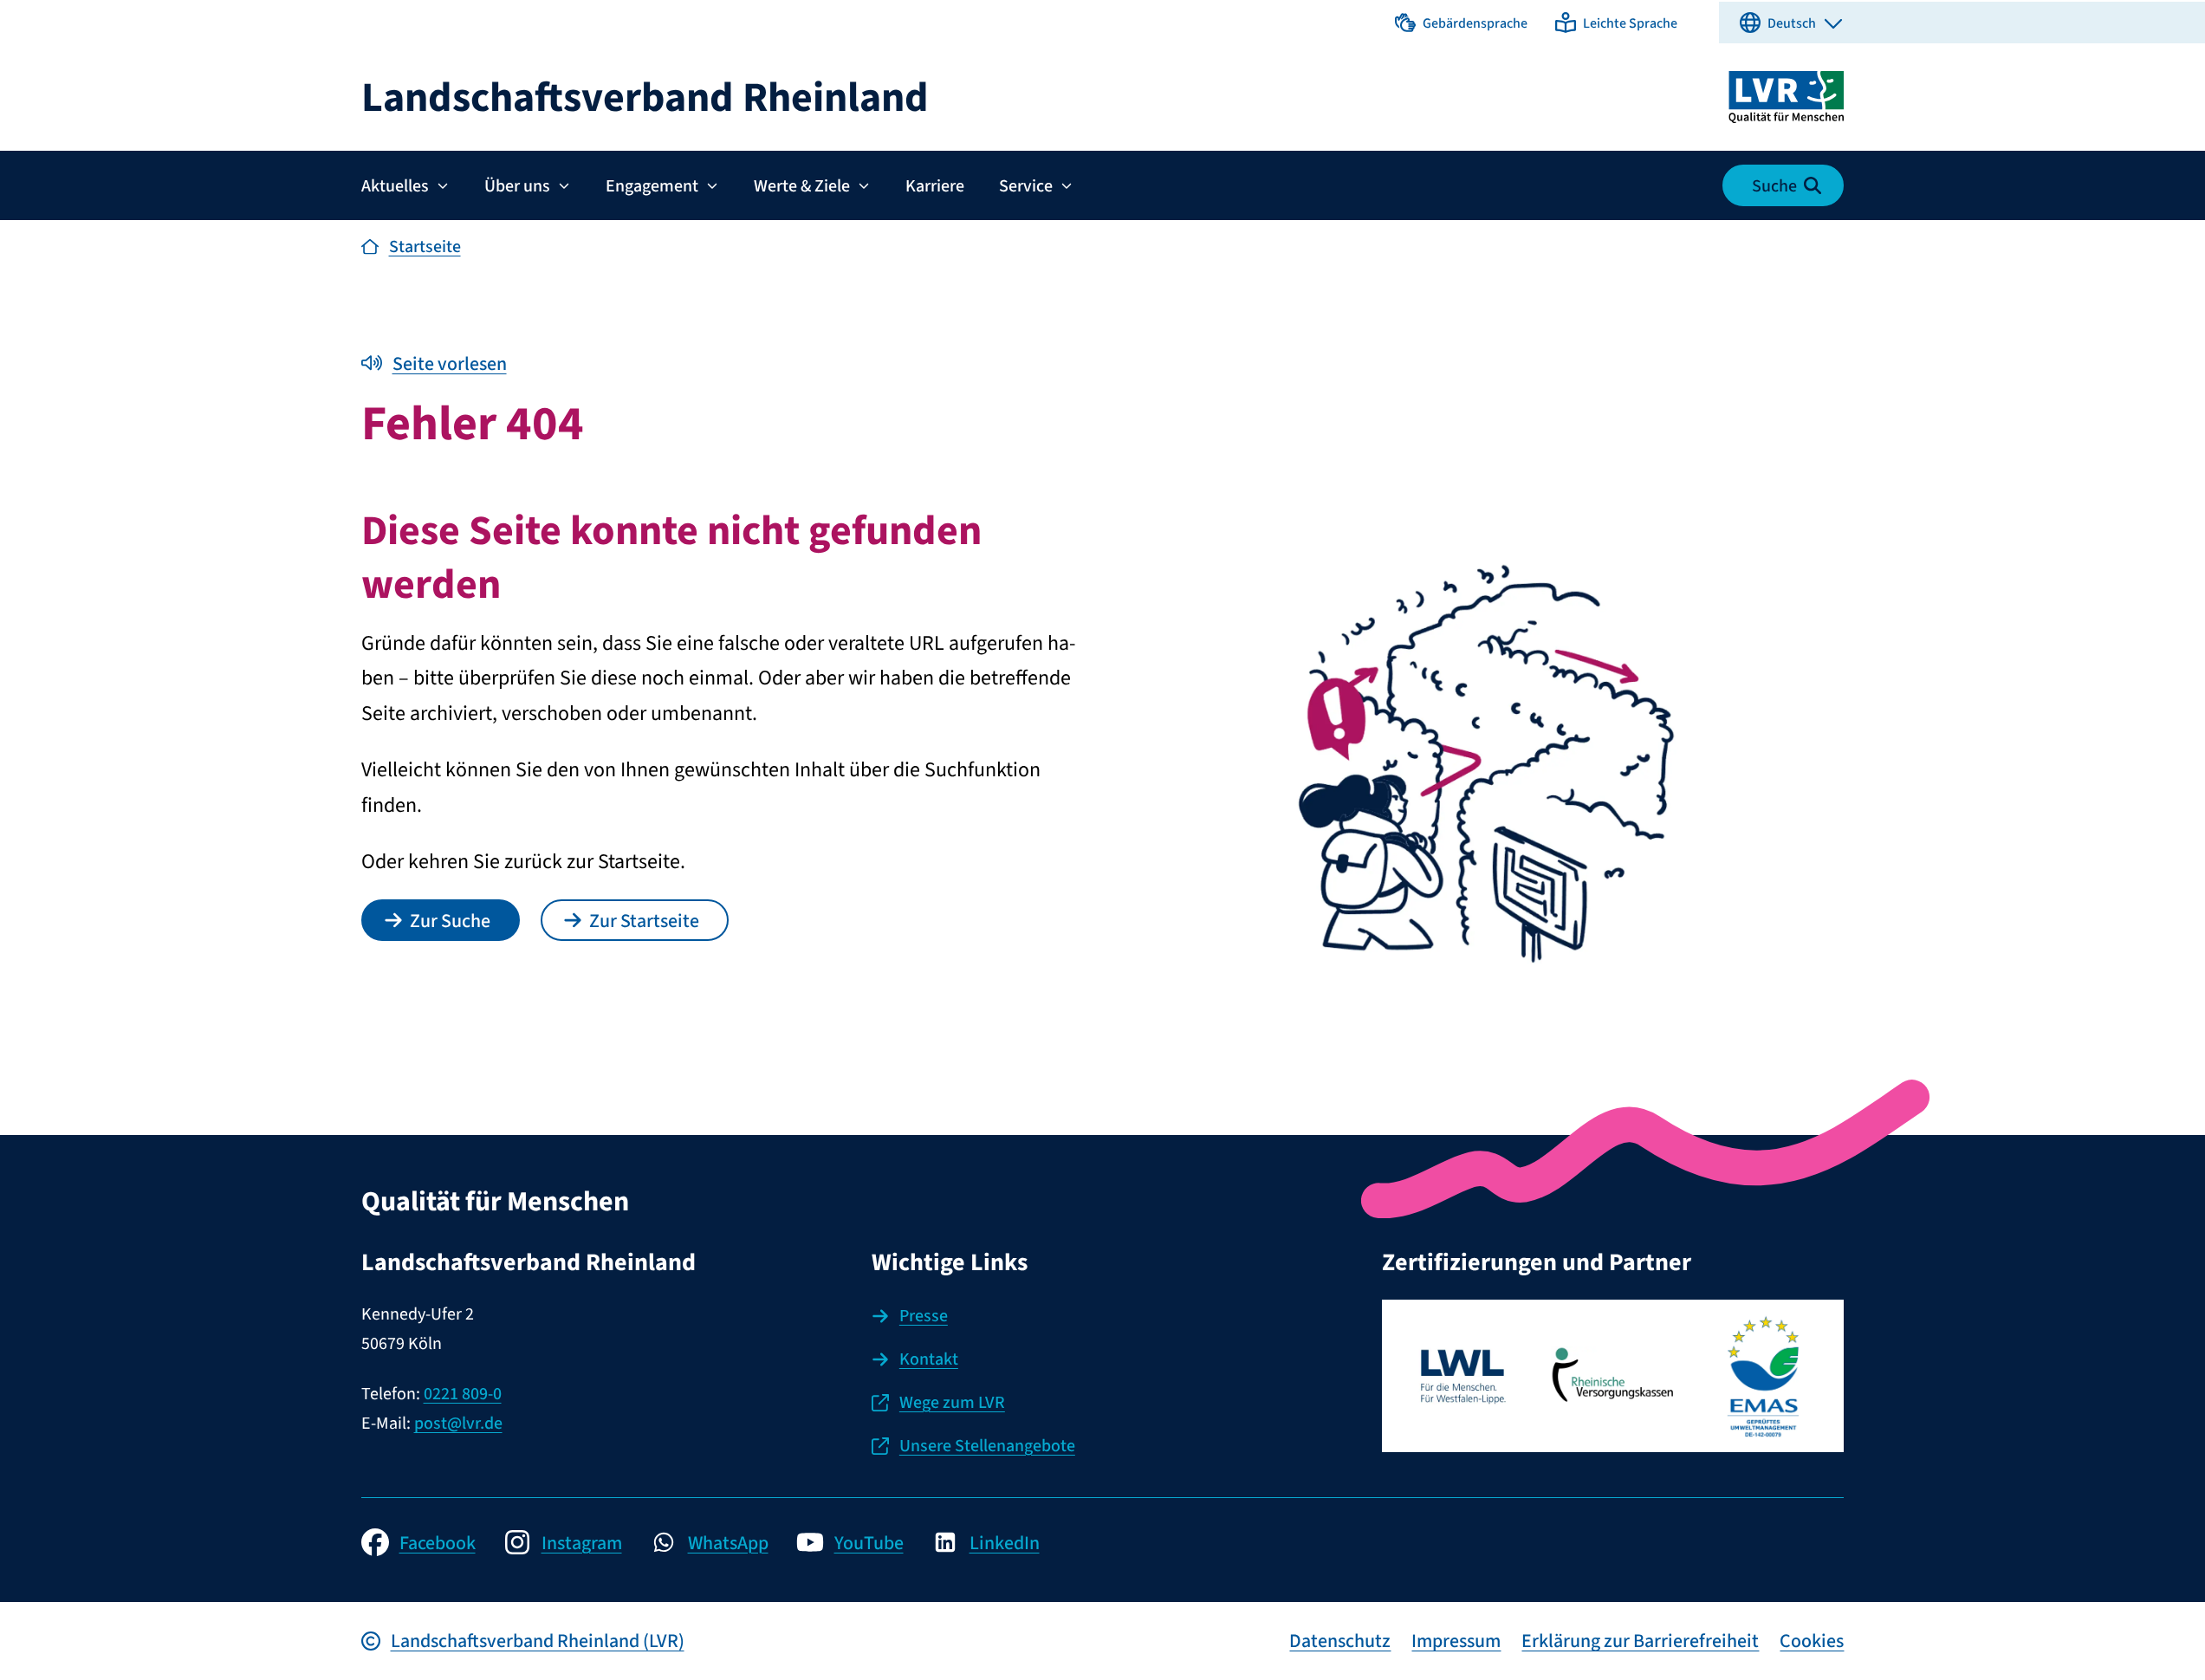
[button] (1461, 23)
